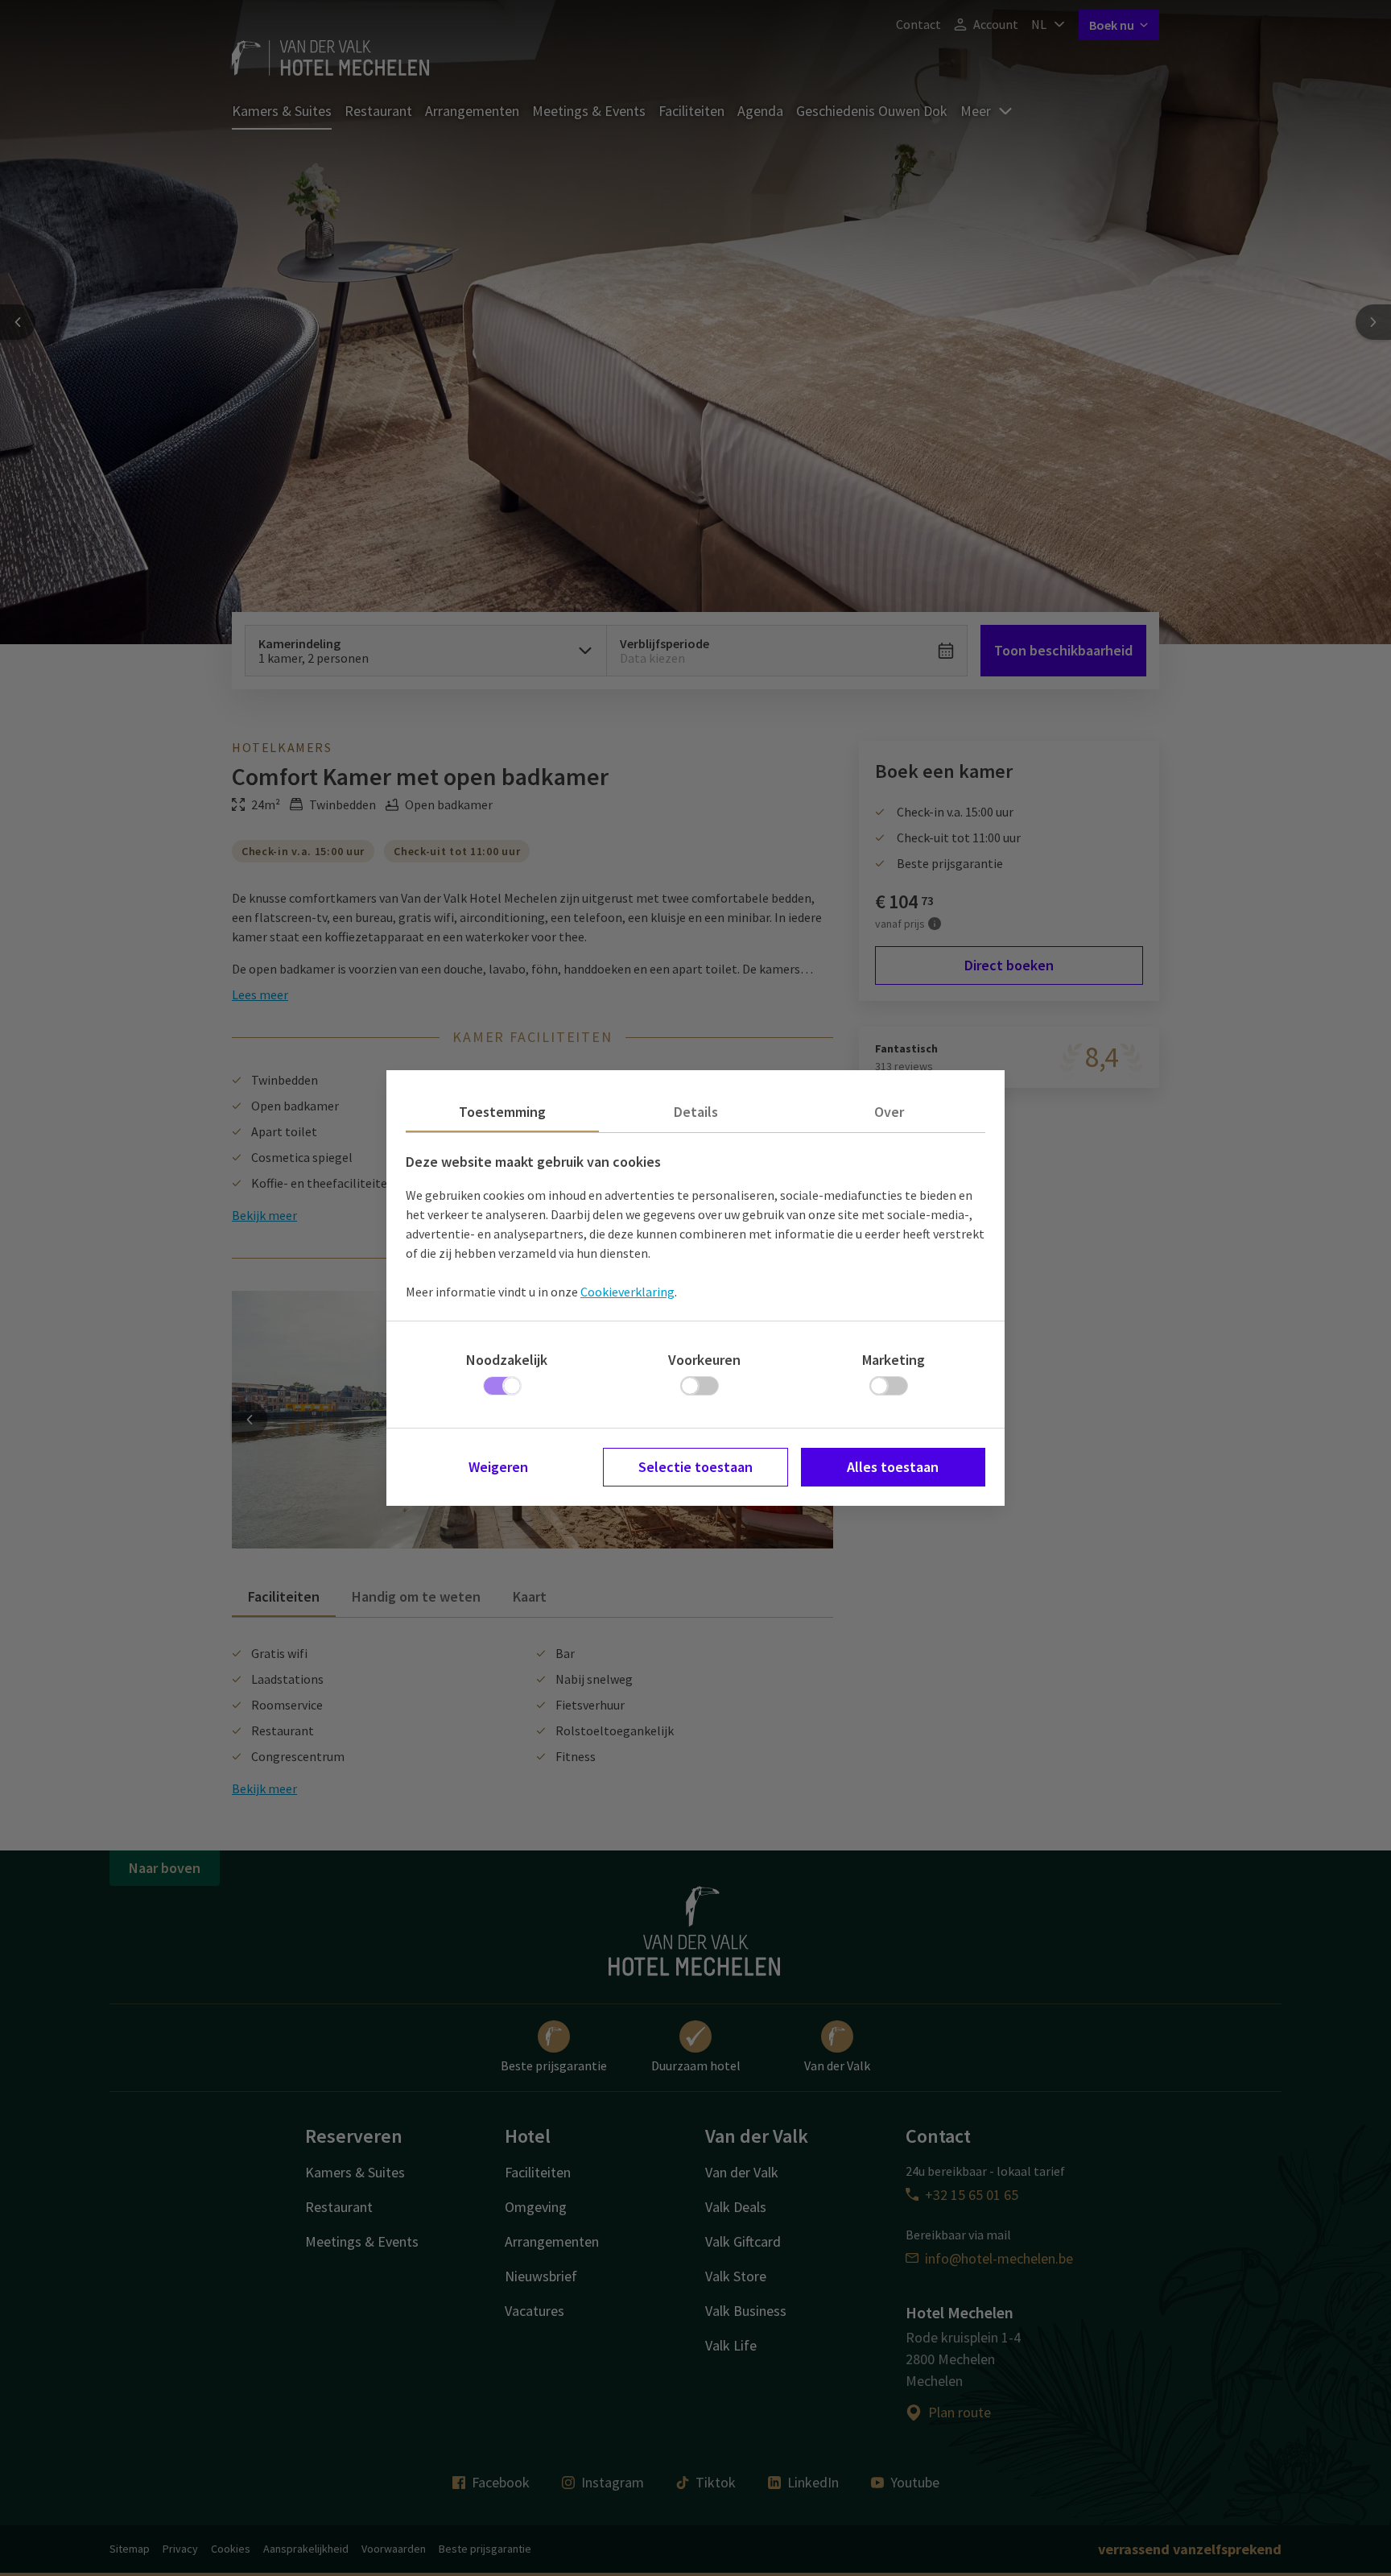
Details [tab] (696, 1112)
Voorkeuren (704, 1360)
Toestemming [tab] (502, 1112)
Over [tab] (889, 1112)
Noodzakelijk (507, 1360)
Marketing (894, 1360)
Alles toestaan (893, 1467)
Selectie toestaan (695, 1467)
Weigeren (498, 1467)
